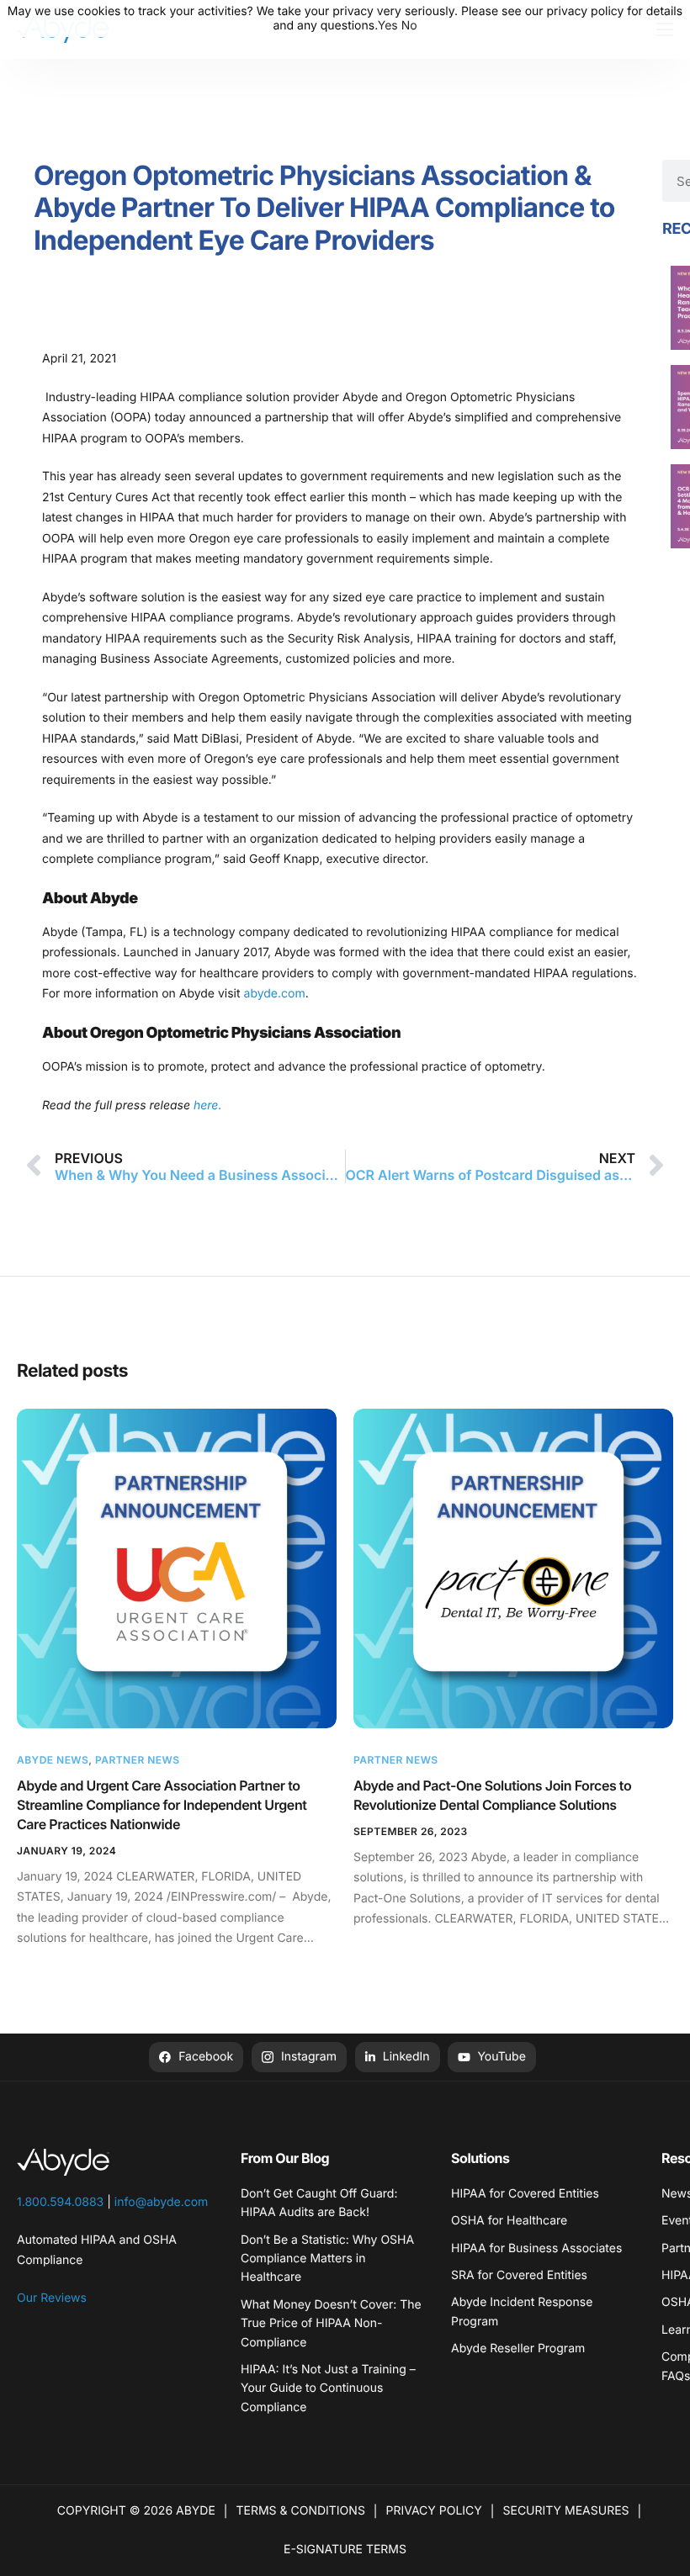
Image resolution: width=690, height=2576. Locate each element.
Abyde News (53, 1760)
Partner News (138, 1760)
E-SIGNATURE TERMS (345, 2550)
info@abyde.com (162, 2202)
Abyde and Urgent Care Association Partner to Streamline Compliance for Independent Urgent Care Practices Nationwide (162, 1805)
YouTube (499, 2057)
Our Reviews (52, 2298)
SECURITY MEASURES (565, 2511)
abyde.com (273, 994)
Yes (388, 26)
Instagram (307, 2057)
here (204, 1106)
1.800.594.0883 (60, 2202)
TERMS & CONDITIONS (301, 2511)
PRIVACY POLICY (434, 2511)
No (409, 26)
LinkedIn (405, 2057)
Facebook (204, 2057)
